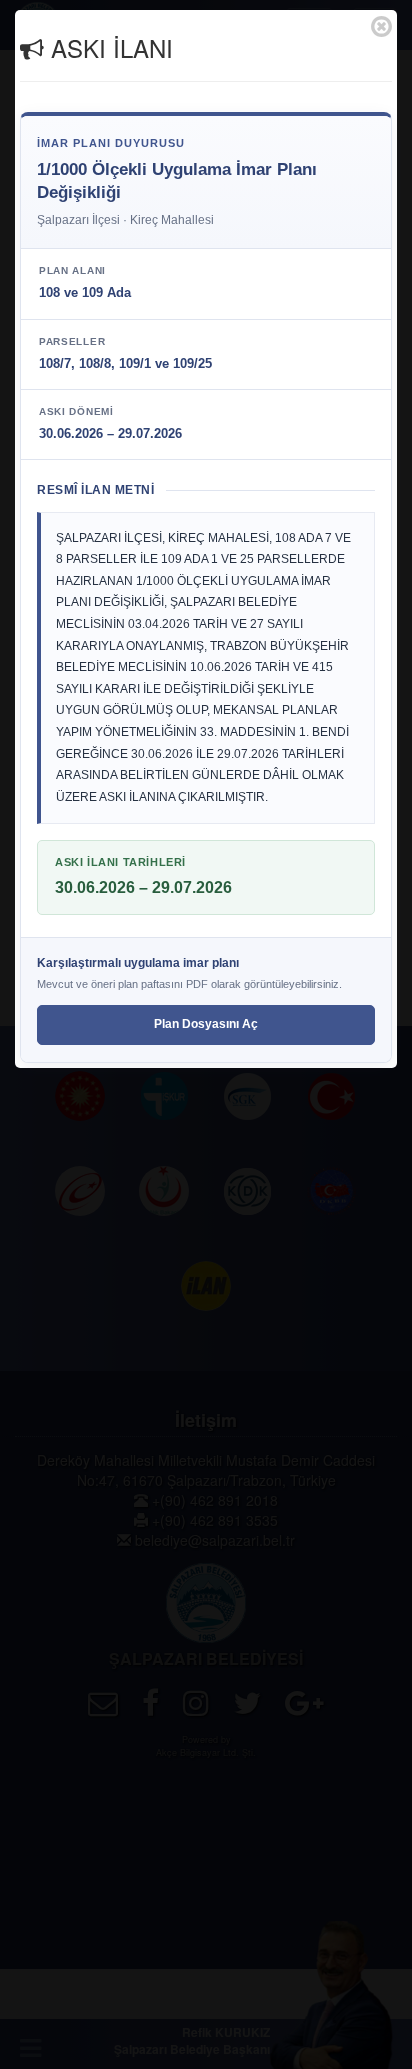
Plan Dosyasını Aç (206, 1024)
